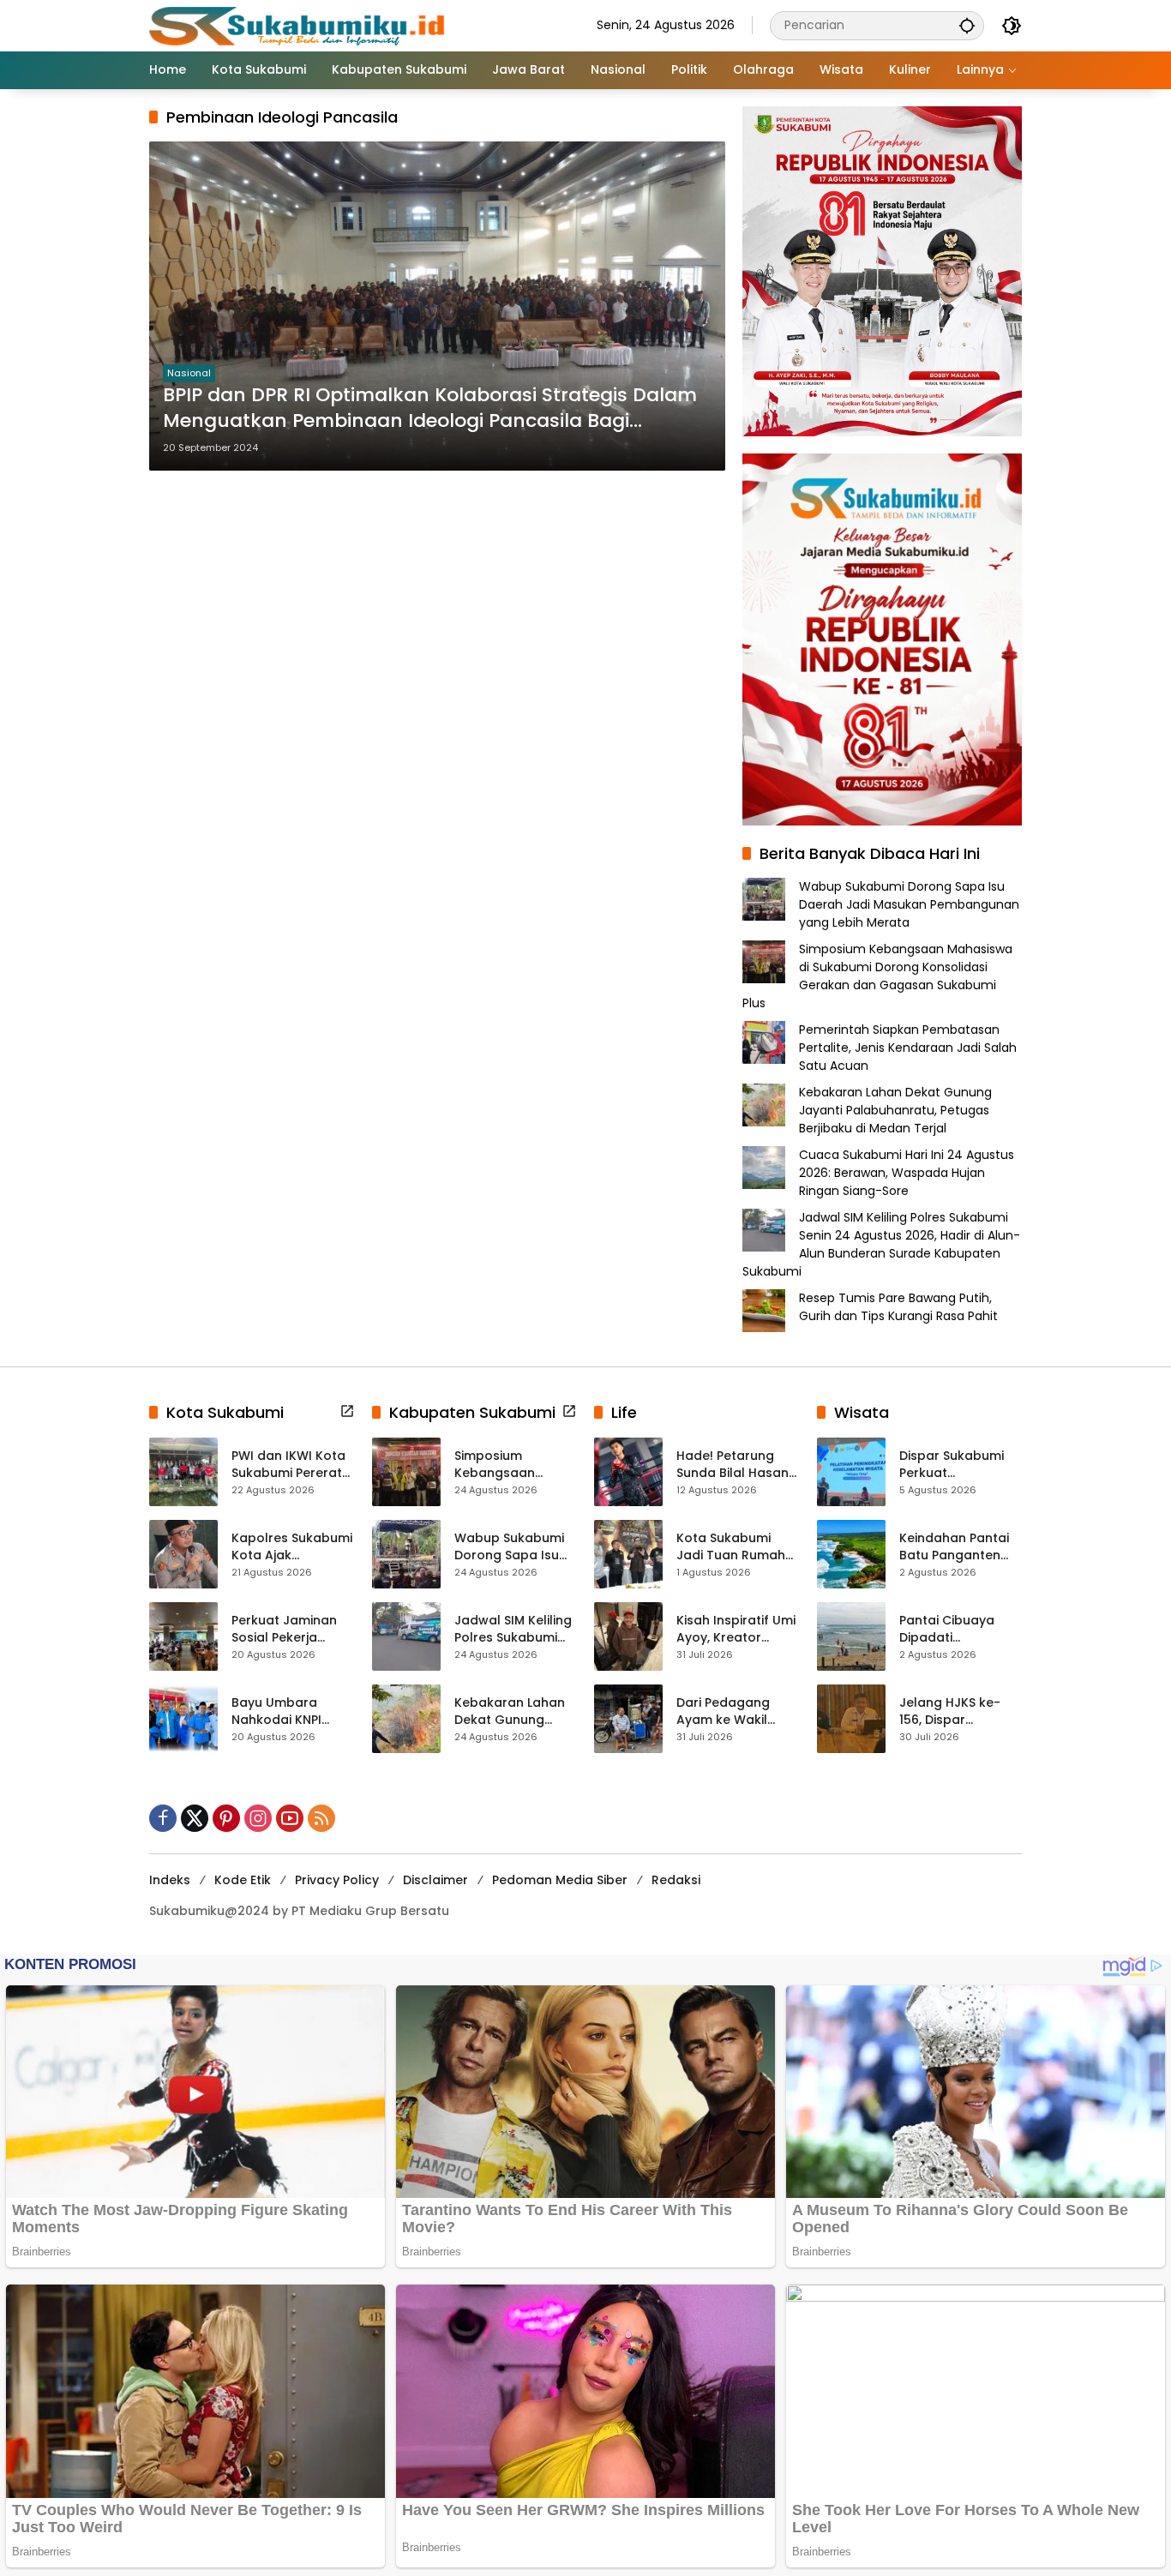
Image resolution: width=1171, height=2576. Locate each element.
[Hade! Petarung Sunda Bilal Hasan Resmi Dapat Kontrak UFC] (628, 1472)
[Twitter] (195, 1818)
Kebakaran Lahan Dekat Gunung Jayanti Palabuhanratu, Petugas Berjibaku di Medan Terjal (895, 1110)
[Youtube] (290, 1818)
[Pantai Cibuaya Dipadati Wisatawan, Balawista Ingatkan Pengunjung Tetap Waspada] (851, 1636)
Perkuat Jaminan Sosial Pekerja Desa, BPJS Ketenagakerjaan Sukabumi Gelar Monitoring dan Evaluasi (286, 1629)
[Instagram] (258, 1818)
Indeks (170, 1880)
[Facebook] (163, 1818)
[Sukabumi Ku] (299, 25)
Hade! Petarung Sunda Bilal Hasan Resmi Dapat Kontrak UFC (733, 1465)
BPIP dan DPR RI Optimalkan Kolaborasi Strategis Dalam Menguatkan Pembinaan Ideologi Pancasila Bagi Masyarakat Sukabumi (430, 409)
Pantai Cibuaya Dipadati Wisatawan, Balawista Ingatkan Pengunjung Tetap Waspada (960, 1629)
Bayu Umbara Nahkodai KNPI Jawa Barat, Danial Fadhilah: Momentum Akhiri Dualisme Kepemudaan (291, 1711)
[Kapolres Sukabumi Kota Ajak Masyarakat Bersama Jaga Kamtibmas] (183, 1554)
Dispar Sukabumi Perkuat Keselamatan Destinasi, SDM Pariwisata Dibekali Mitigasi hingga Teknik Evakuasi (958, 1465)
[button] (967, 25)
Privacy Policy (337, 1880)
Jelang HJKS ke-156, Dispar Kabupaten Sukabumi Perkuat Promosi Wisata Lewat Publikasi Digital (955, 1711)
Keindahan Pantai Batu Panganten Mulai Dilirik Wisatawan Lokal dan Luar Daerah (954, 1547)
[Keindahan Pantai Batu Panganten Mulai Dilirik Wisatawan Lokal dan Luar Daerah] (851, 1554)
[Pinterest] (226, 1818)
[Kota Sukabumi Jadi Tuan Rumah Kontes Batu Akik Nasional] (628, 1554)
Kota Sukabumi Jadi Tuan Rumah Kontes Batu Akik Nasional (731, 1547)
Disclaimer (435, 1880)
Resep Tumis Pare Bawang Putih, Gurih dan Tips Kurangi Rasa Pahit (898, 1307)
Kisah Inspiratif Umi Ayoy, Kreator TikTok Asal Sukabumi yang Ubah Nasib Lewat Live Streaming (736, 1629)
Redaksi (676, 1880)
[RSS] (321, 1818)
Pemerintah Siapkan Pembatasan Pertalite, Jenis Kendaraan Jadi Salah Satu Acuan (908, 1048)
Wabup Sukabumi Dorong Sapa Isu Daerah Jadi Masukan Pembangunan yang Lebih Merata (909, 904)
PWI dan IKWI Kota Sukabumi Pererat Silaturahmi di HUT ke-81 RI (288, 1465)
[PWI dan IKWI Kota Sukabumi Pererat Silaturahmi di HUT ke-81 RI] (183, 1472)
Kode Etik (243, 1880)
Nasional (189, 373)
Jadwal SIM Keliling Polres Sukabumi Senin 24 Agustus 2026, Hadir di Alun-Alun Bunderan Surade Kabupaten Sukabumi (881, 1244)
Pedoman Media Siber (560, 1880)
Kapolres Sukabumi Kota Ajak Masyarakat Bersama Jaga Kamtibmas (292, 1547)
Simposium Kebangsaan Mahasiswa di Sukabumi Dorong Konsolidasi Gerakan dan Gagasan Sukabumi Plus (877, 976)
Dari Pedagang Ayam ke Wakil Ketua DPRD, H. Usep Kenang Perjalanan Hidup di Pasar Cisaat (737, 1711)
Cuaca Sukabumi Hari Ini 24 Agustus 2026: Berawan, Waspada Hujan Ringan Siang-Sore (907, 1173)
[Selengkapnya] (347, 1411)
